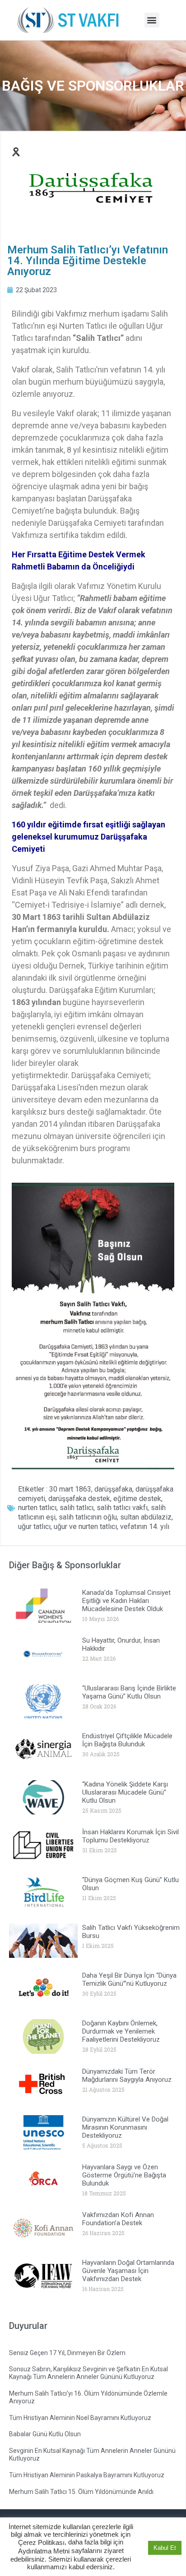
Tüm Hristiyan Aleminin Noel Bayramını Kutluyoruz (80, 2418)
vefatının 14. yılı (145, 1527)
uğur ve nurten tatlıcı (85, 1527)
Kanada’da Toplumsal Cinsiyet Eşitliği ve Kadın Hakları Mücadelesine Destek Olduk (126, 1601)
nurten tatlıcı (37, 1508)
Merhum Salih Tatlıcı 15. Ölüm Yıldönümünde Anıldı (81, 2492)
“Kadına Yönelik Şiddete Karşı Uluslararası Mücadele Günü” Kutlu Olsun (125, 1792)
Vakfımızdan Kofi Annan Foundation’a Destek (118, 2219)
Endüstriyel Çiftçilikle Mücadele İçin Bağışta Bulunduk (127, 1740)
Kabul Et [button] (165, 2548)
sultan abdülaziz (146, 1517)
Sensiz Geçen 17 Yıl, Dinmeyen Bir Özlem (67, 2353)
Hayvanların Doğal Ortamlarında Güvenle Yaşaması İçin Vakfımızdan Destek (128, 2271)
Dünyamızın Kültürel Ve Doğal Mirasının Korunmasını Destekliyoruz (125, 2127)
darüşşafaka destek (79, 1499)
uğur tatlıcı (34, 1527)
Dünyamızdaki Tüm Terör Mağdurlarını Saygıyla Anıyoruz (127, 2075)
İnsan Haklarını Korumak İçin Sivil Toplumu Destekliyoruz (130, 1836)
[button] (152, 20)
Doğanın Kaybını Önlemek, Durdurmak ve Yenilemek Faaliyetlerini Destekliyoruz (121, 2031)
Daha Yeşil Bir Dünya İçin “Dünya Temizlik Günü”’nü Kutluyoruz (129, 1979)
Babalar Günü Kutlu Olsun (45, 2434)
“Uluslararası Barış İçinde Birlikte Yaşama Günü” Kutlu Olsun (129, 1692)
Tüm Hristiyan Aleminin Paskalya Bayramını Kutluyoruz (87, 2475)
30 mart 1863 (70, 1489)
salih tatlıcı (77, 1508)
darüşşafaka (113, 1489)
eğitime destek (137, 1499)
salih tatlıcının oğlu (88, 1517)
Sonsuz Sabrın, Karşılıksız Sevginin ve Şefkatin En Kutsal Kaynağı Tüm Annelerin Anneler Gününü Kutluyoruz (88, 2373)
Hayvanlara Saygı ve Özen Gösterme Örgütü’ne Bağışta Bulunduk (124, 2175)
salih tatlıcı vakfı (122, 1508)
